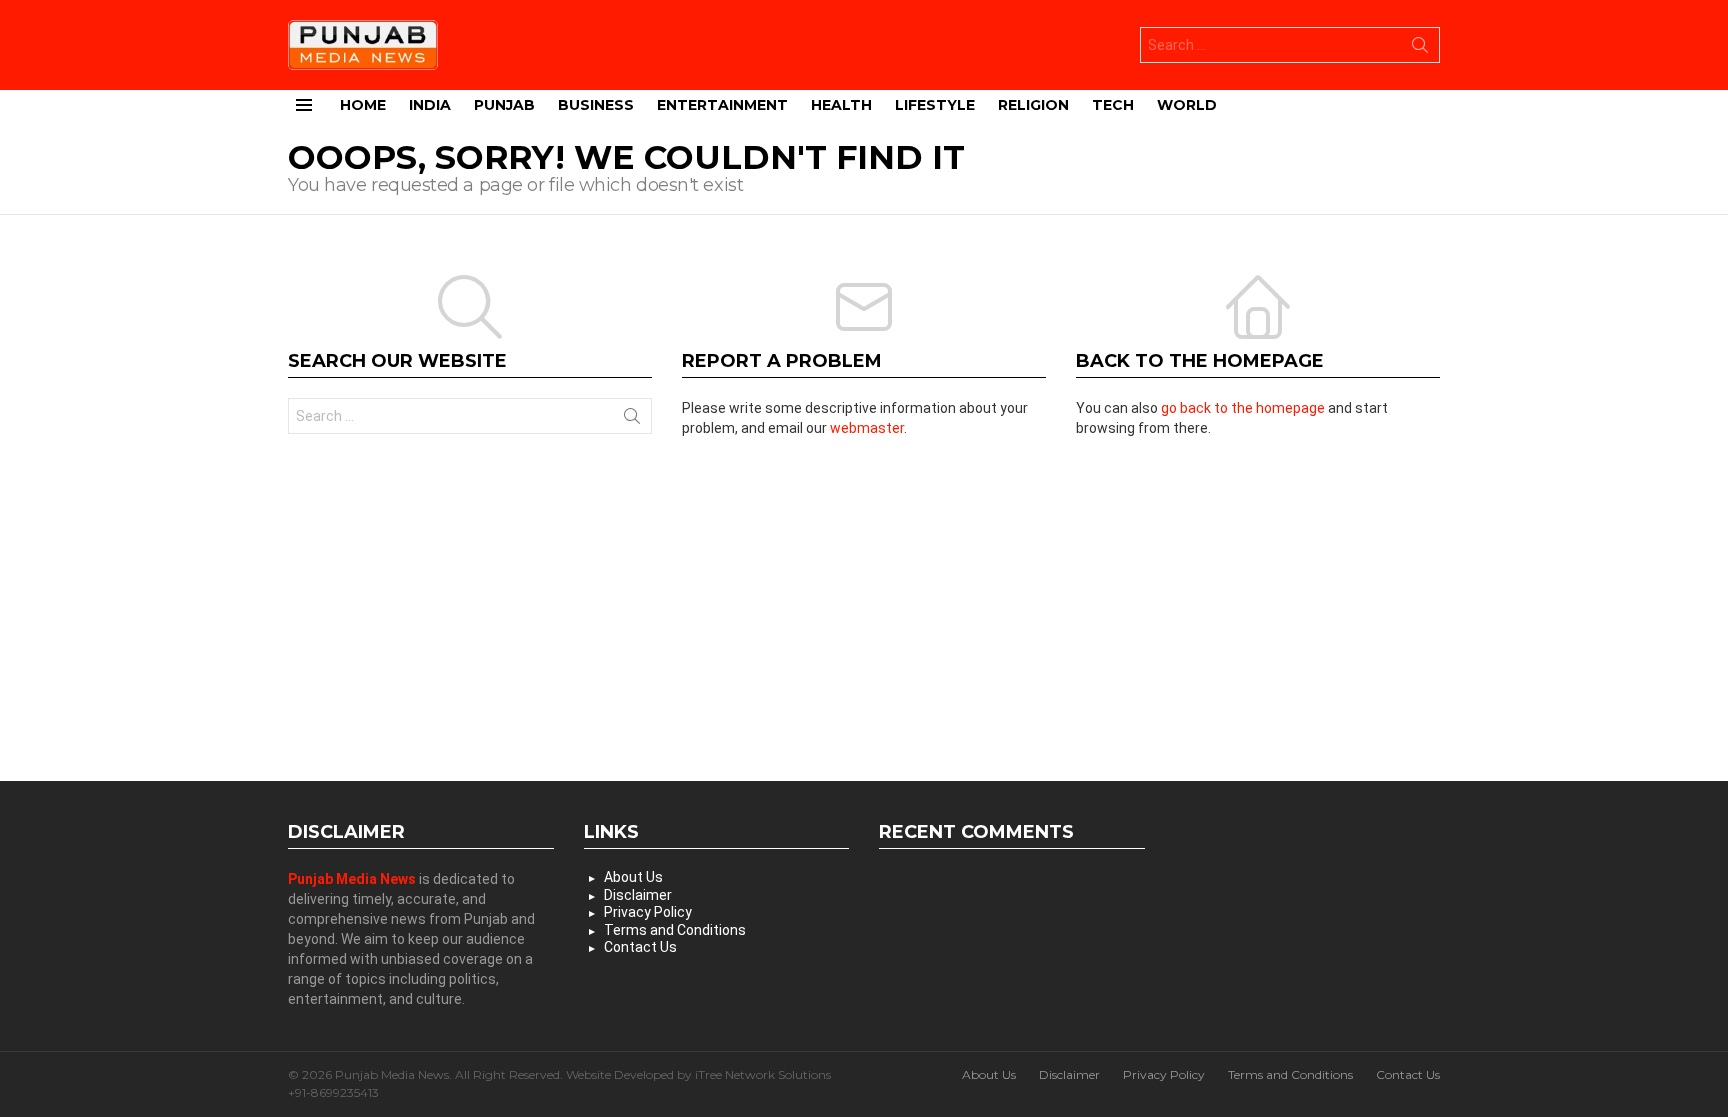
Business (596, 105)
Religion (1033, 105)
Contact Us (640, 947)
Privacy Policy (648, 912)
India (430, 105)
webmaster (867, 428)
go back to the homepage (1243, 408)
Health (841, 105)
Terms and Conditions (675, 930)
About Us (633, 877)
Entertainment (722, 105)
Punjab (504, 105)
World (1187, 105)
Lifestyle (935, 105)
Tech (1113, 105)
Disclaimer (638, 895)
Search (1420, 49)
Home (363, 105)
